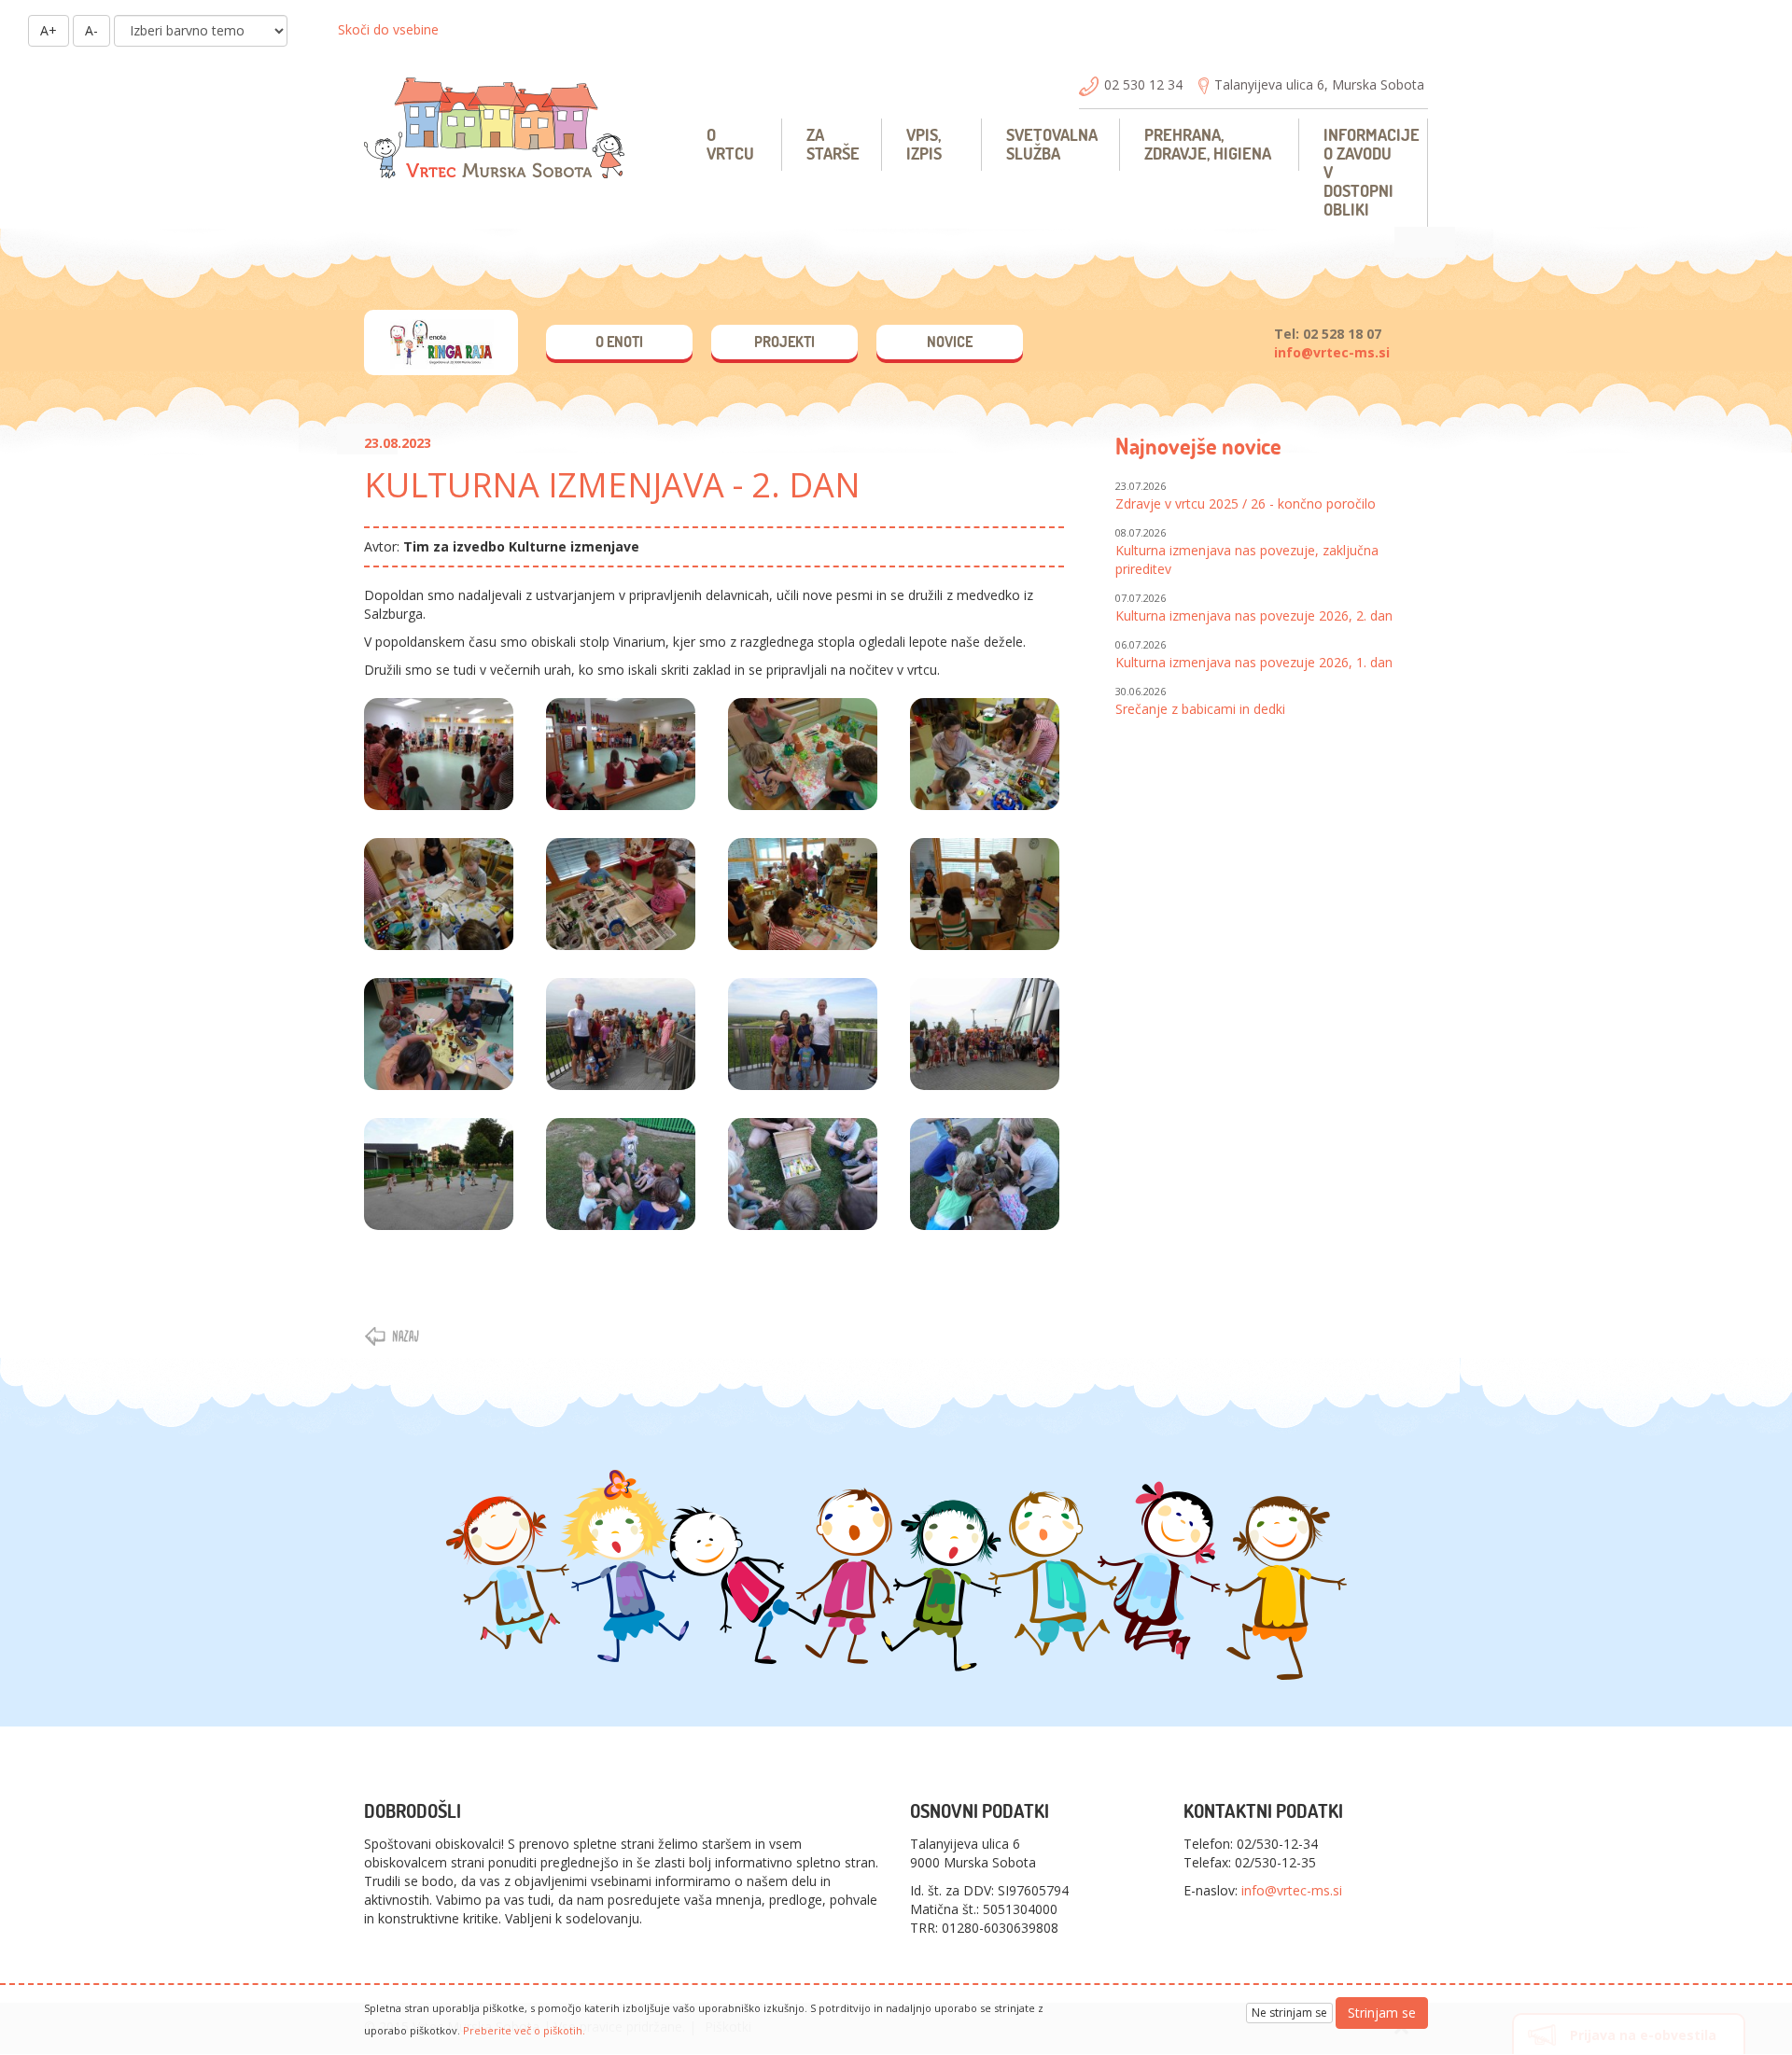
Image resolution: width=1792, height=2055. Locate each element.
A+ (49, 30)
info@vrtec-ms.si (1332, 352)
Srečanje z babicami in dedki (1200, 701)
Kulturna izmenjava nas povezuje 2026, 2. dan (1254, 608)
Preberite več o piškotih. (524, 2030)
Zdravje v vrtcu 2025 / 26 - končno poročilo (1246, 496)
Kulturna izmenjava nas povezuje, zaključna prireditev (1247, 552)
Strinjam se (1382, 2013)
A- (91, 30)
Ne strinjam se (1289, 2013)
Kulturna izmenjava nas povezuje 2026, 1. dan (1254, 654)
